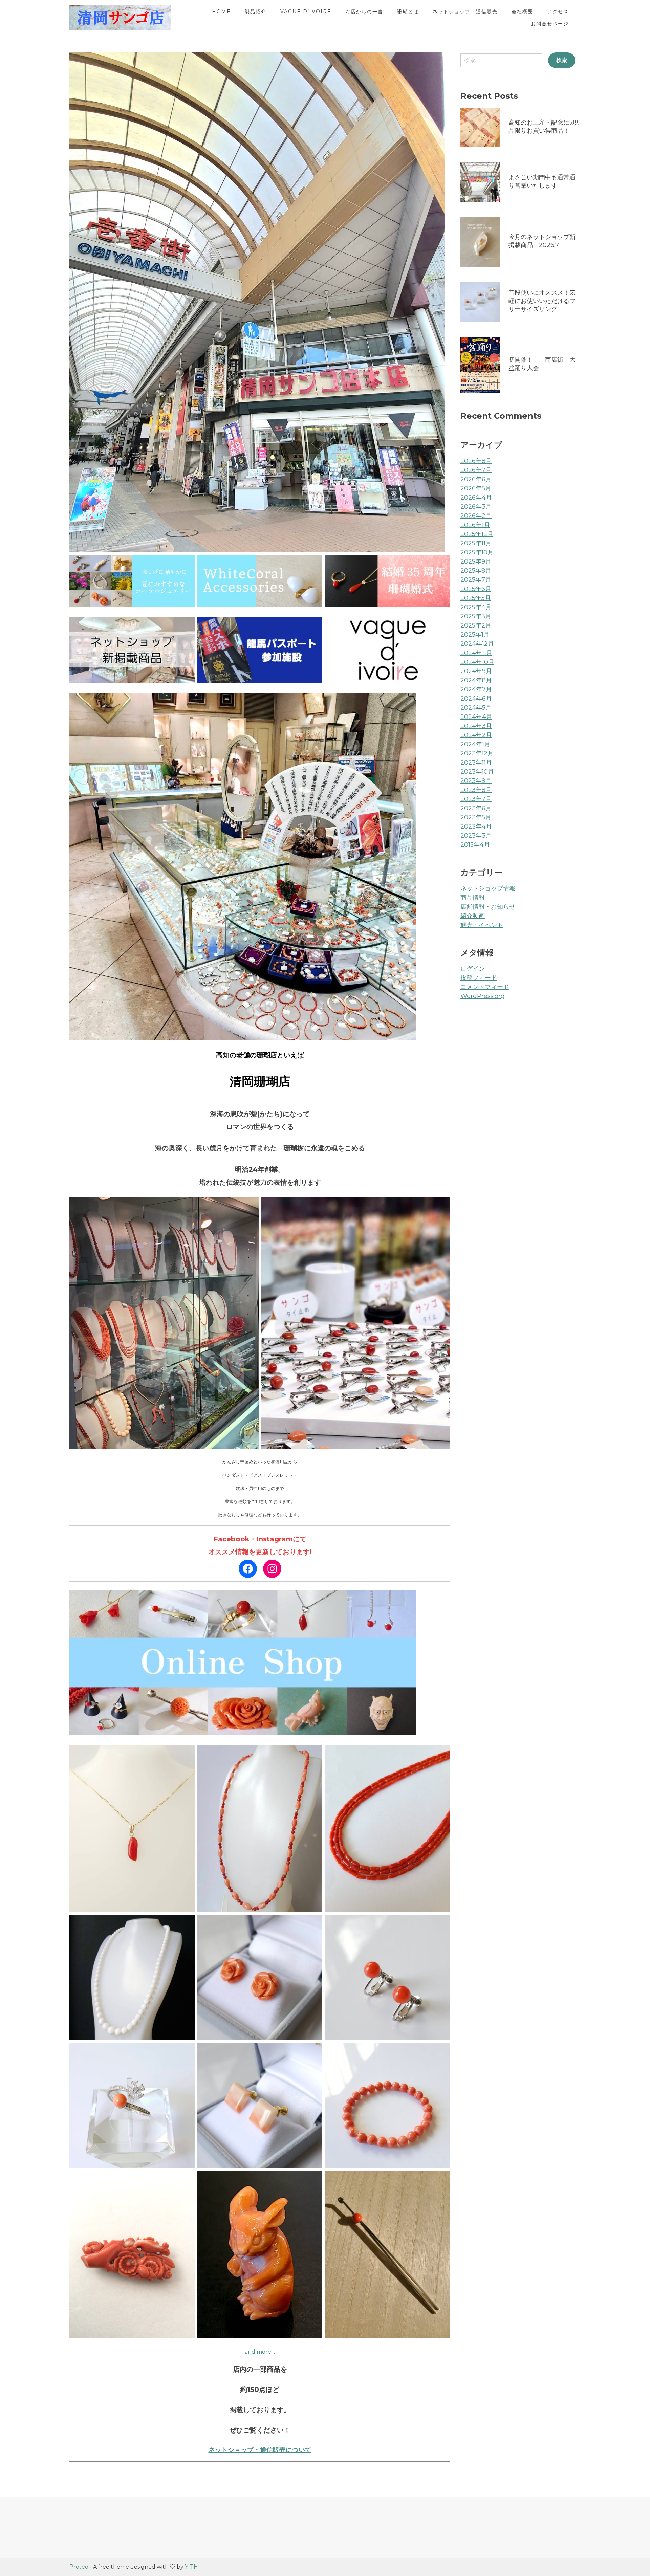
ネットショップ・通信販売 (465, 12)
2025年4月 (476, 607)
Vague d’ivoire (306, 12)
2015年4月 (475, 845)
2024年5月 (476, 708)
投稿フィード (479, 978)
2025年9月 (476, 562)
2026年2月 (476, 516)
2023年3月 (476, 836)
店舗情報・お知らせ (488, 907)
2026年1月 (475, 525)
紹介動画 (473, 916)
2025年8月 (476, 571)
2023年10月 (477, 772)
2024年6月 (476, 699)
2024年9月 (476, 671)
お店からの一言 (364, 12)
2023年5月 (476, 817)
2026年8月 (476, 461)
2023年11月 (476, 763)
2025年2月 (476, 625)
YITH (191, 2567)
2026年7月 (476, 470)
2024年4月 (476, 717)
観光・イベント (482, 925)
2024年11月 (476, 653)
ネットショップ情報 (488, 888)
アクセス (558, 12)
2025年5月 (476, 598)
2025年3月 (476, 616)
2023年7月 (476, 799)
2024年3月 (476, 726)
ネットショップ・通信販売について (260, 2450)
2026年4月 (476, 498)
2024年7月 (476, 689)
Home (221, 12)
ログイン (473, 969)
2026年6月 (476, 479)
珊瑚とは (408, 12)
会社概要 (522, 12)
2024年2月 (476, 735)
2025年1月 (475, 635)
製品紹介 (256, 12)
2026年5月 (476, 488)
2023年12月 (477, 753)
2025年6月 (476, 589)
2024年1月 (475, 744)
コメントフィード (485, 987)
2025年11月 (476, 543)
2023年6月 (476, 808)
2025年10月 (477, 552)
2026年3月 (476, 507)
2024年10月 (477, 662)
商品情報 (473, 898)
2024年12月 (477, 644)
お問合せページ (550, 24)
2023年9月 (476, 781)
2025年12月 (477, 534)
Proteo (79, 2567)
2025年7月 (476, 580)
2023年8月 (476, 790)
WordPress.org (483, 996)
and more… (260, 2352)
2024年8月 (476, 680)
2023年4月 (476, 827)
